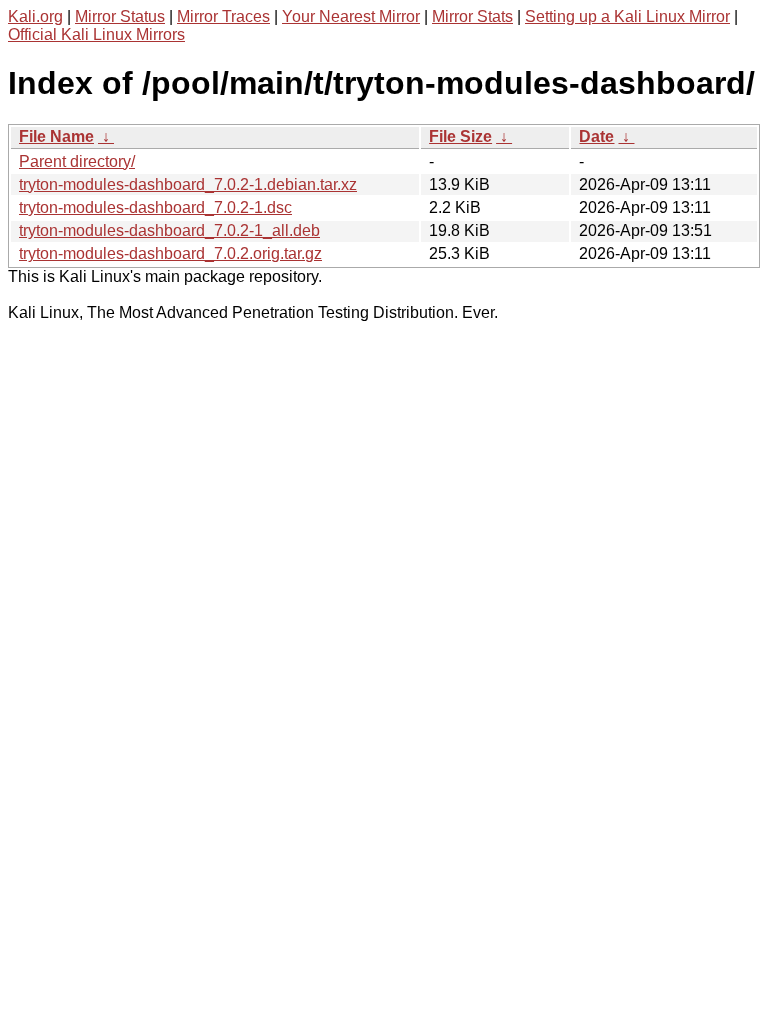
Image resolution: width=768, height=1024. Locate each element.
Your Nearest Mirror (351, 16)
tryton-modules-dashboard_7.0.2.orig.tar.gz (170, 253)
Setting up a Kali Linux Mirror (627, 16)
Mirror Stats (472, 16)
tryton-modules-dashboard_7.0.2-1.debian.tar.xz (188, 184)
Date (596, 136)
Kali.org (35, 16)
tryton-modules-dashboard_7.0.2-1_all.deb (169, 230)
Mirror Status (120, 16)
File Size (460, 136)
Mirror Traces (223, 16)
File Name (56, 136)
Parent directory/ (77, 161)
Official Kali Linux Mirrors (96, 34)
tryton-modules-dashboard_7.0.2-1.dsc (155, 207)
